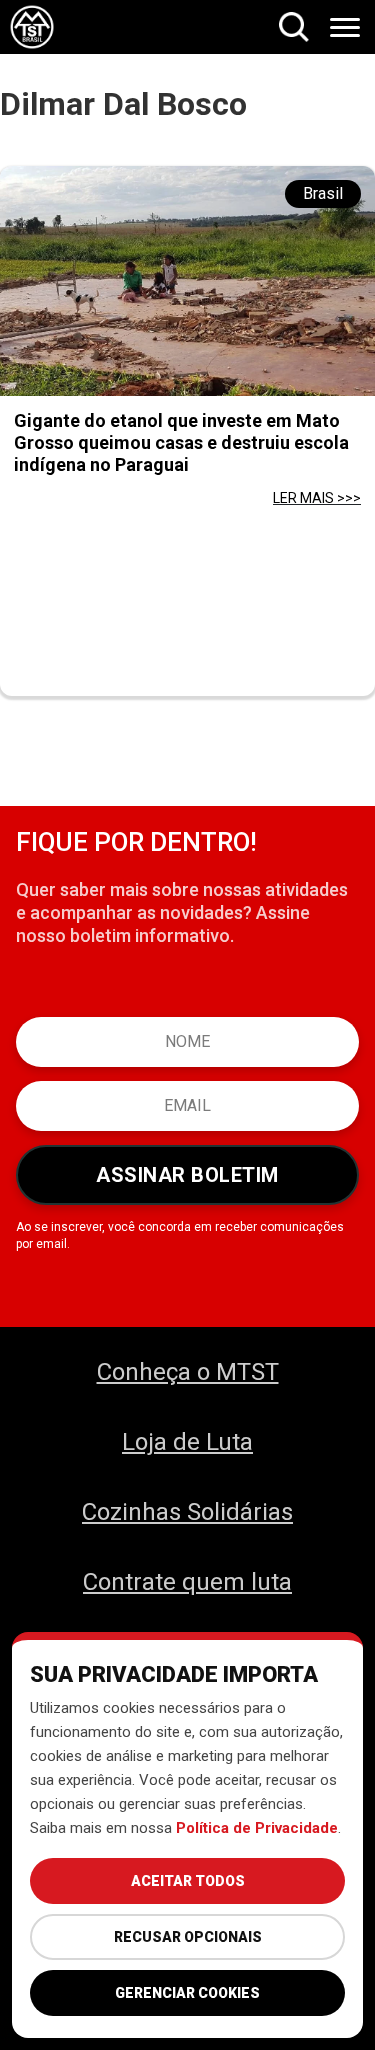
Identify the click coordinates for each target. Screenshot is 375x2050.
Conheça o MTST (188, 1372)
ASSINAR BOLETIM (187, 1175)
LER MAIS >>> (317, 498)
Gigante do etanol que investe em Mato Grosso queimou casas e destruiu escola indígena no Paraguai (181, 442)
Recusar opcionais (188, 1937)
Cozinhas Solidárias (187, 1512)
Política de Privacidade (257, 1828)
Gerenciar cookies (187, 1993)
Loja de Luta (187, 1442)
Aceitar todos (188, 1881)
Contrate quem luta (187, 1582)
